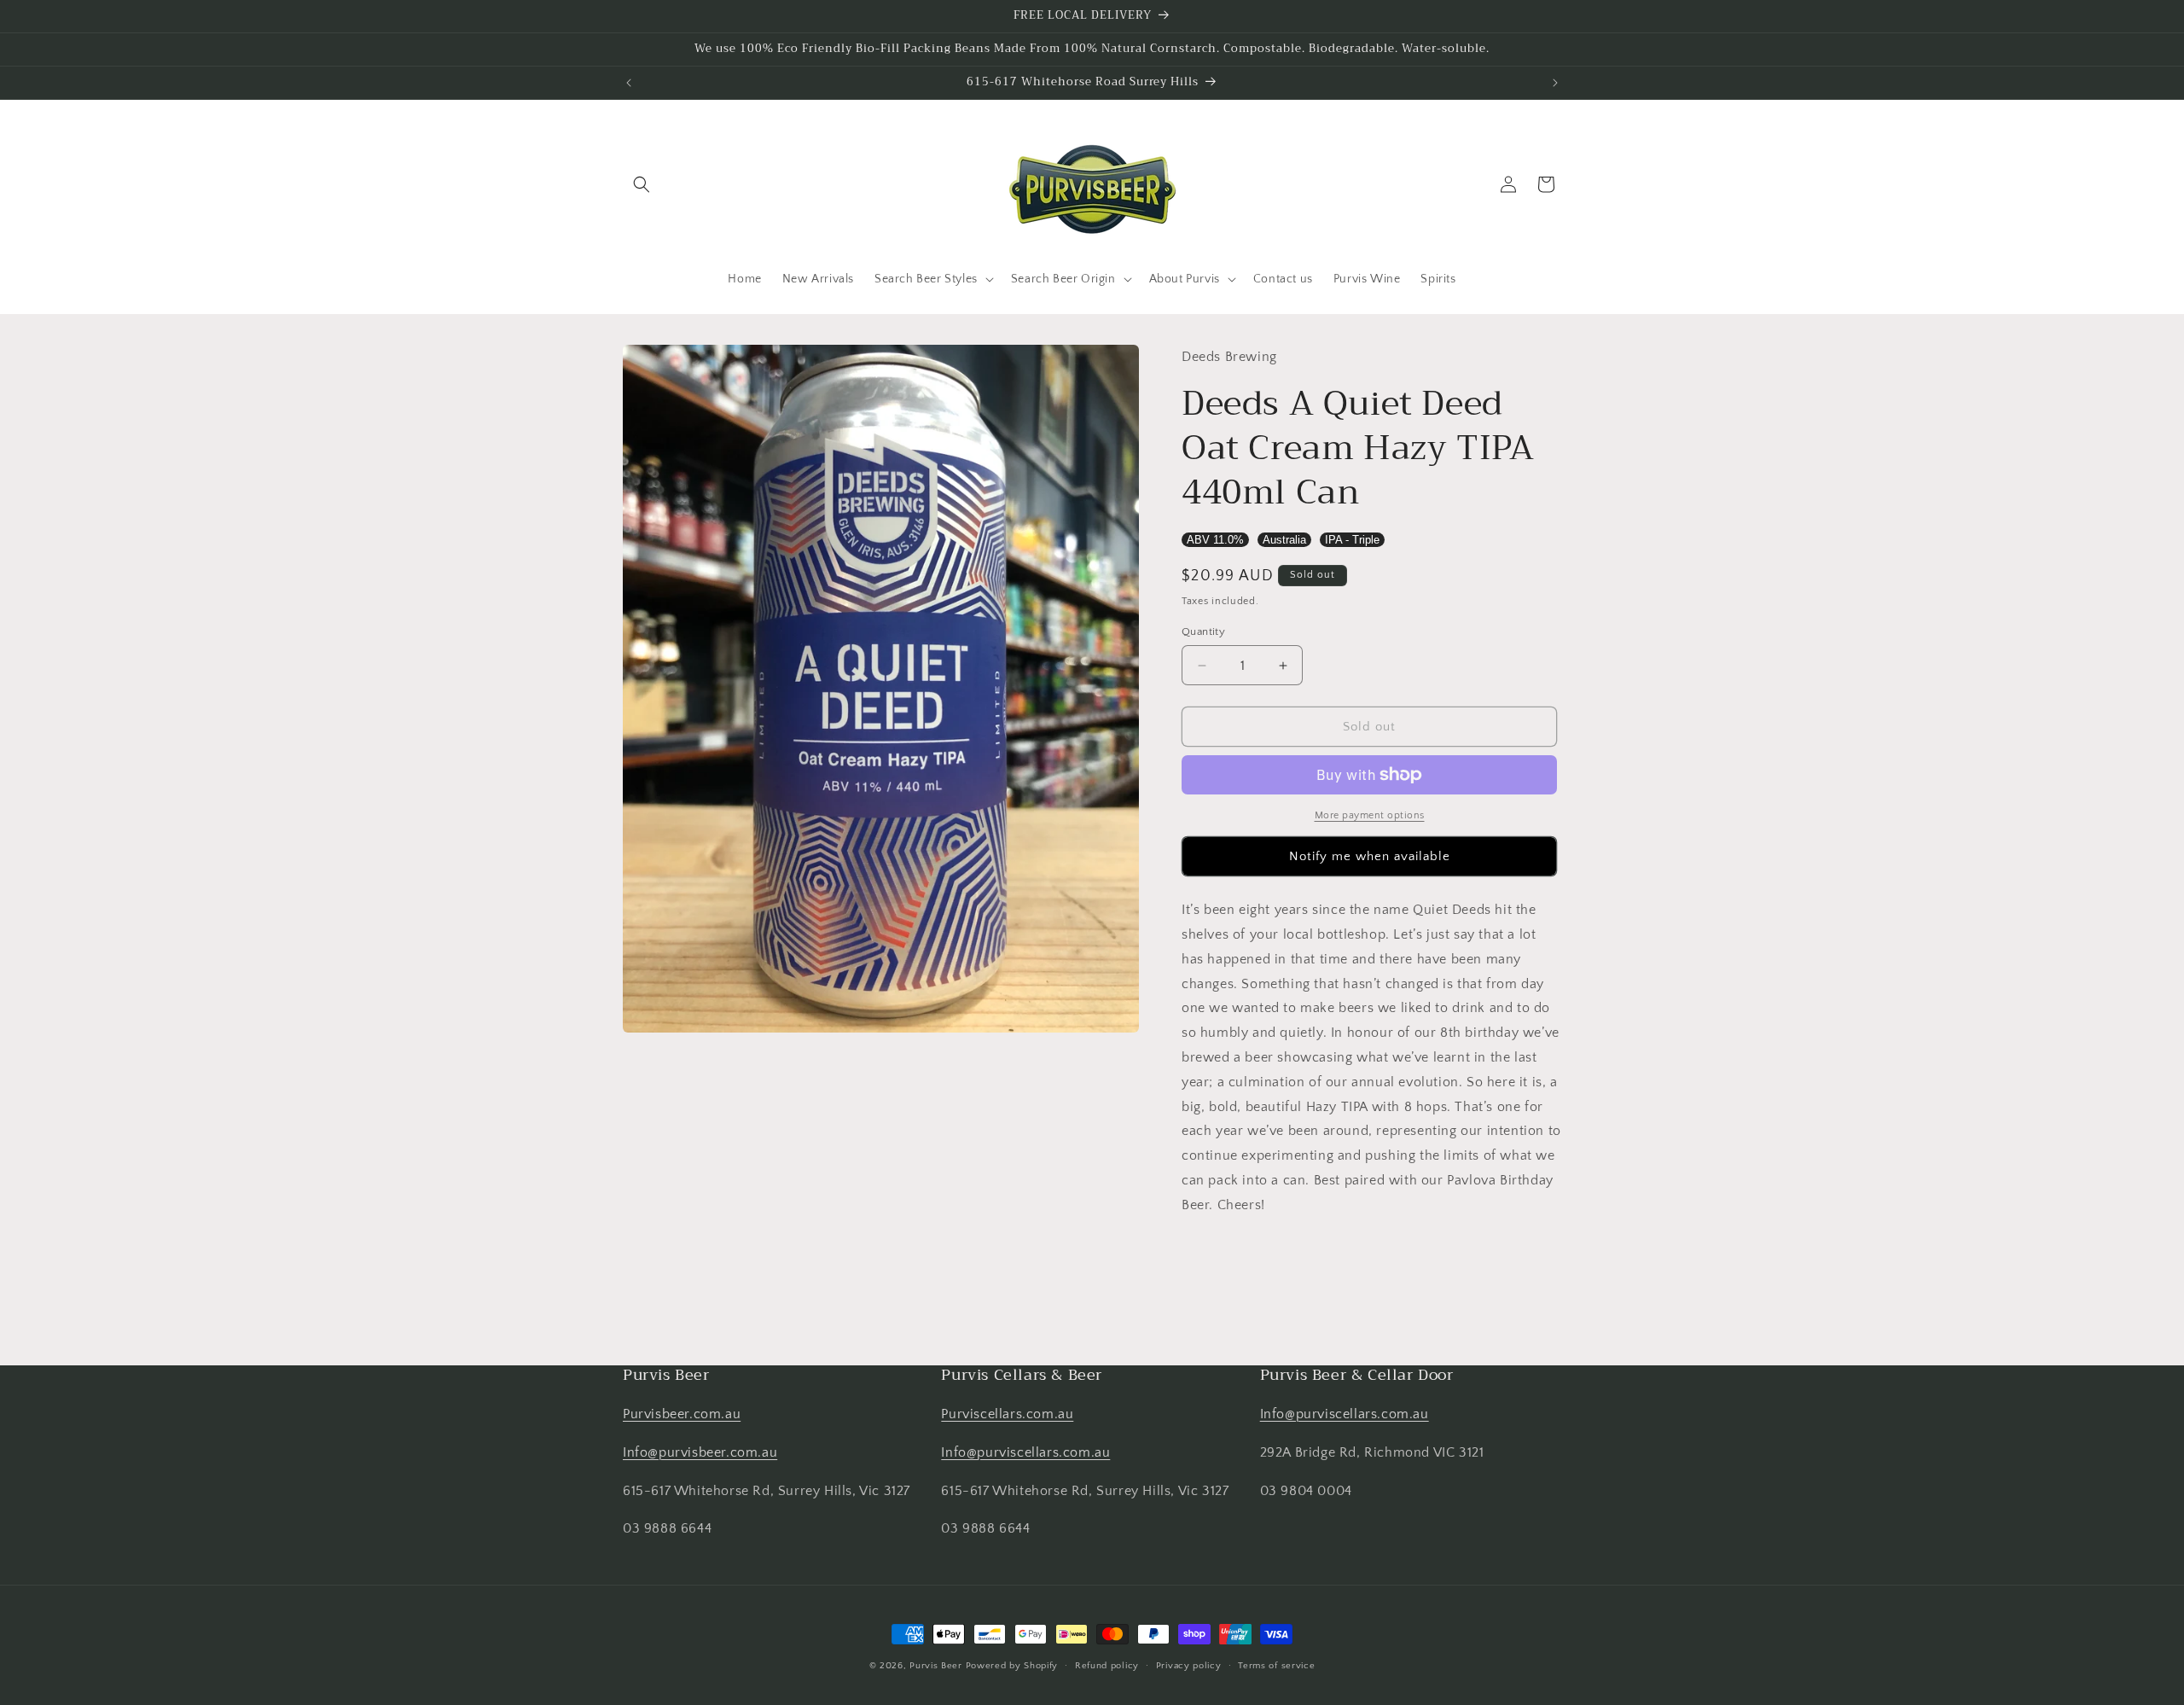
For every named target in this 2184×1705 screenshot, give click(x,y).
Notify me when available (1370, 856)
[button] (642, 184)
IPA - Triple (1352, 540)
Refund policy (1107, 1665)
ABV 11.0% (1215, 540)
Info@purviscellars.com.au (1025, 1452)
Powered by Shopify (1012, 1666)
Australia (1284, 540)
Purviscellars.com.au (1007, 1414)
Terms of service (1276, 1665)
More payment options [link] (1370, 815)
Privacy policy (1189, 1665)
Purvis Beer (936, 1666)
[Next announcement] (1555, 83)
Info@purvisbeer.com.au (700, 1452)
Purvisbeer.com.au (682, 1414)
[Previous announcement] (629, 83)
